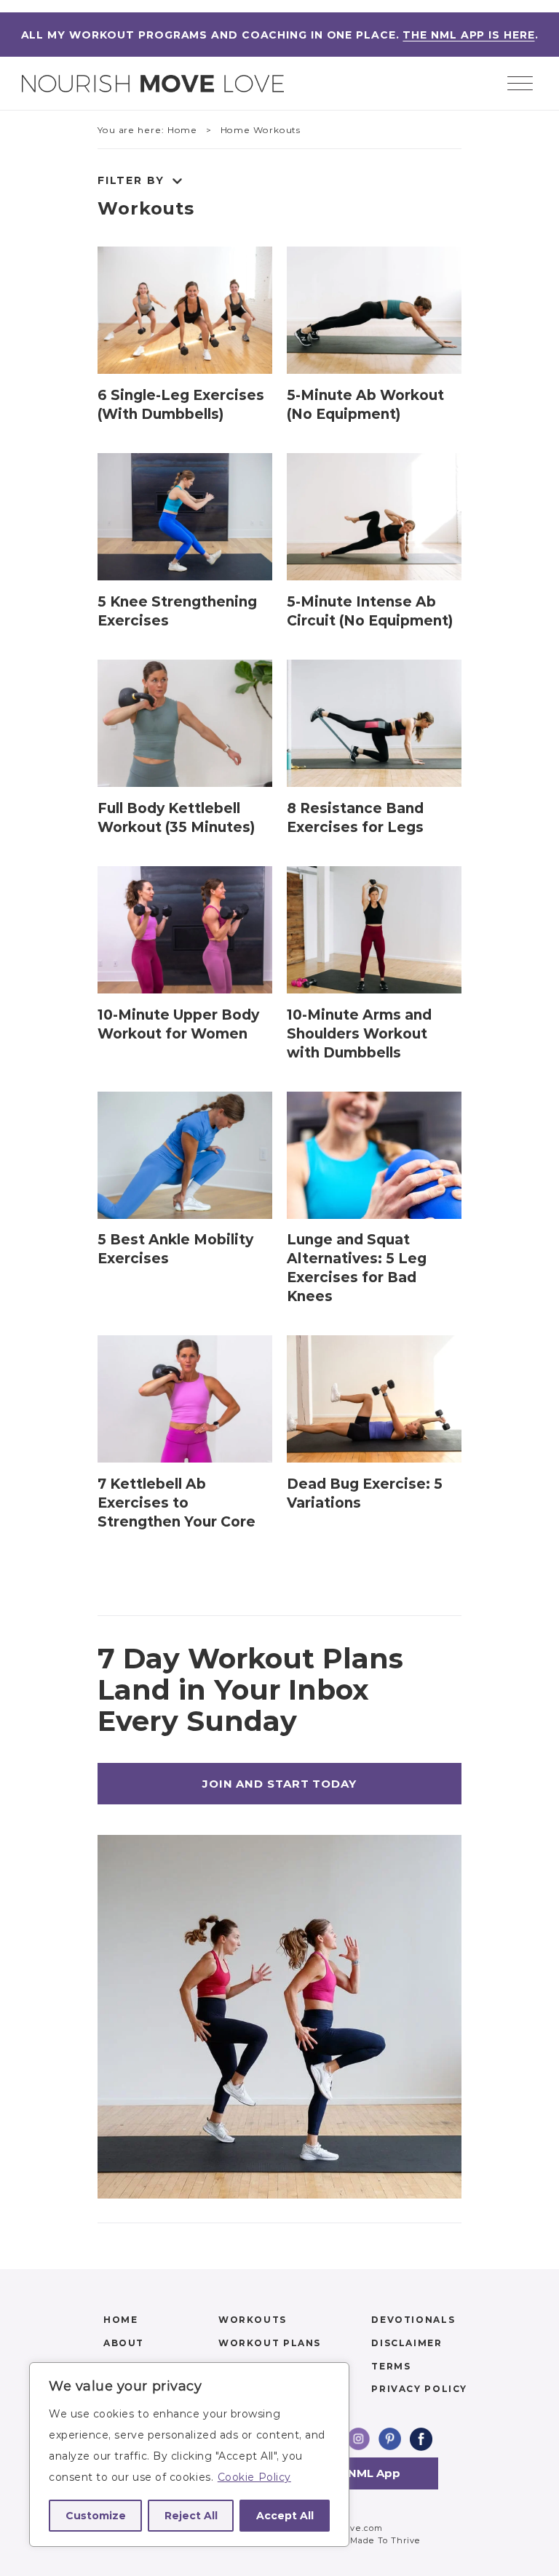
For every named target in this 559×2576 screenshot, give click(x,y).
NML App (374, 2473)
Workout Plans (270, 2343)
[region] (189, 2455)
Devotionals (413, 2320)
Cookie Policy (254, 2477)
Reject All (191, 2516)
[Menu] (520, 85)
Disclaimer (407, 2343)
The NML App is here (468, 35)
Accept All (285, 2516)
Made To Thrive (386, 2540)
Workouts (146, 208)
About (124, 2343)
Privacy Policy (419, 2389)
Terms (391, 2366)
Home (120, 2320)
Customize (96, 2516)
